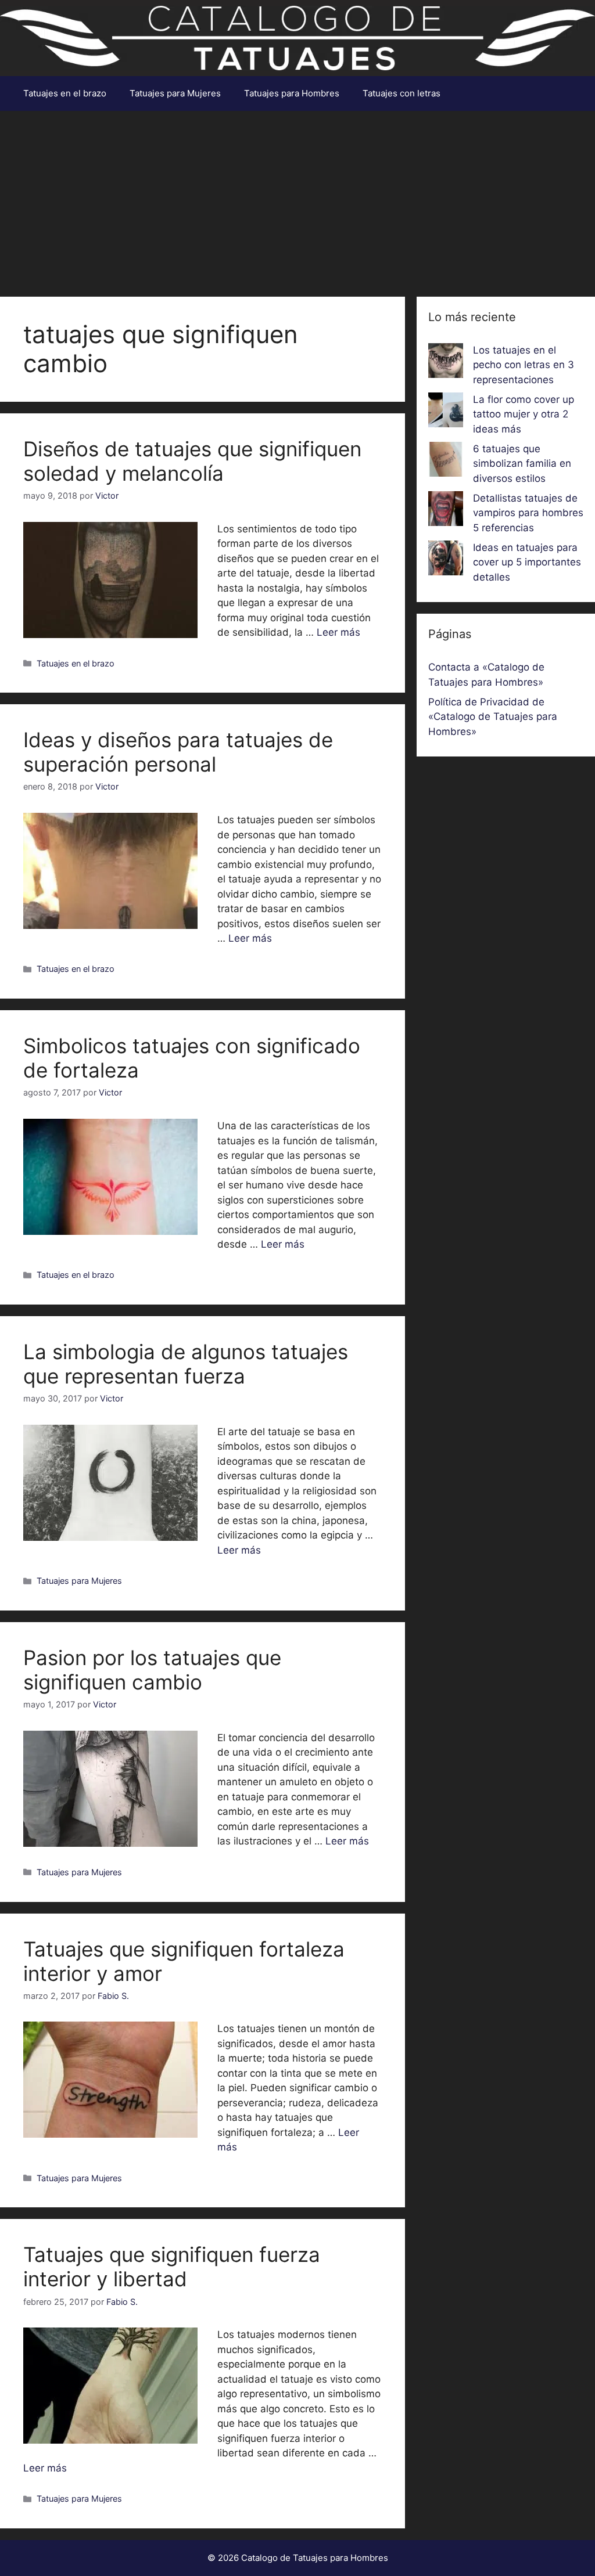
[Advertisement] (297, 198)
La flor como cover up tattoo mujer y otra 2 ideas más (524, 414)
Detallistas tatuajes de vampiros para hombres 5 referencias (528, 513)
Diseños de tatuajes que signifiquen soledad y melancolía (192, 461)
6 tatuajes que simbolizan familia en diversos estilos (522, 464)
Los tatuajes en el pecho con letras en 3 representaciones (524, 365)
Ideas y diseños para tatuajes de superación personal (178, 752)
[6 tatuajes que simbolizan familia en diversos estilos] (446, 462)
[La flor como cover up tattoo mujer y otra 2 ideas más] (446, 412)
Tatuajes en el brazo (65, 93)
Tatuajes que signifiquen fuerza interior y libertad (172, 2267)
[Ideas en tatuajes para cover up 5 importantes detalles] (446, 560)
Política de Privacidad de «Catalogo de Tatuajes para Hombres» (493, 717)
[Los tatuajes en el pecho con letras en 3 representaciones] (446, 363)
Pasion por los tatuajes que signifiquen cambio (152, 1670)
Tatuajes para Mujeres (175, 93)
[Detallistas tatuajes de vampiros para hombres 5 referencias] (446, 511)
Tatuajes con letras (402, 93)
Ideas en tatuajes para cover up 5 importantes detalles (527, 562)
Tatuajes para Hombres (292, 93)
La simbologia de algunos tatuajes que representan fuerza (186, 1364)
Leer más (338, 632)
